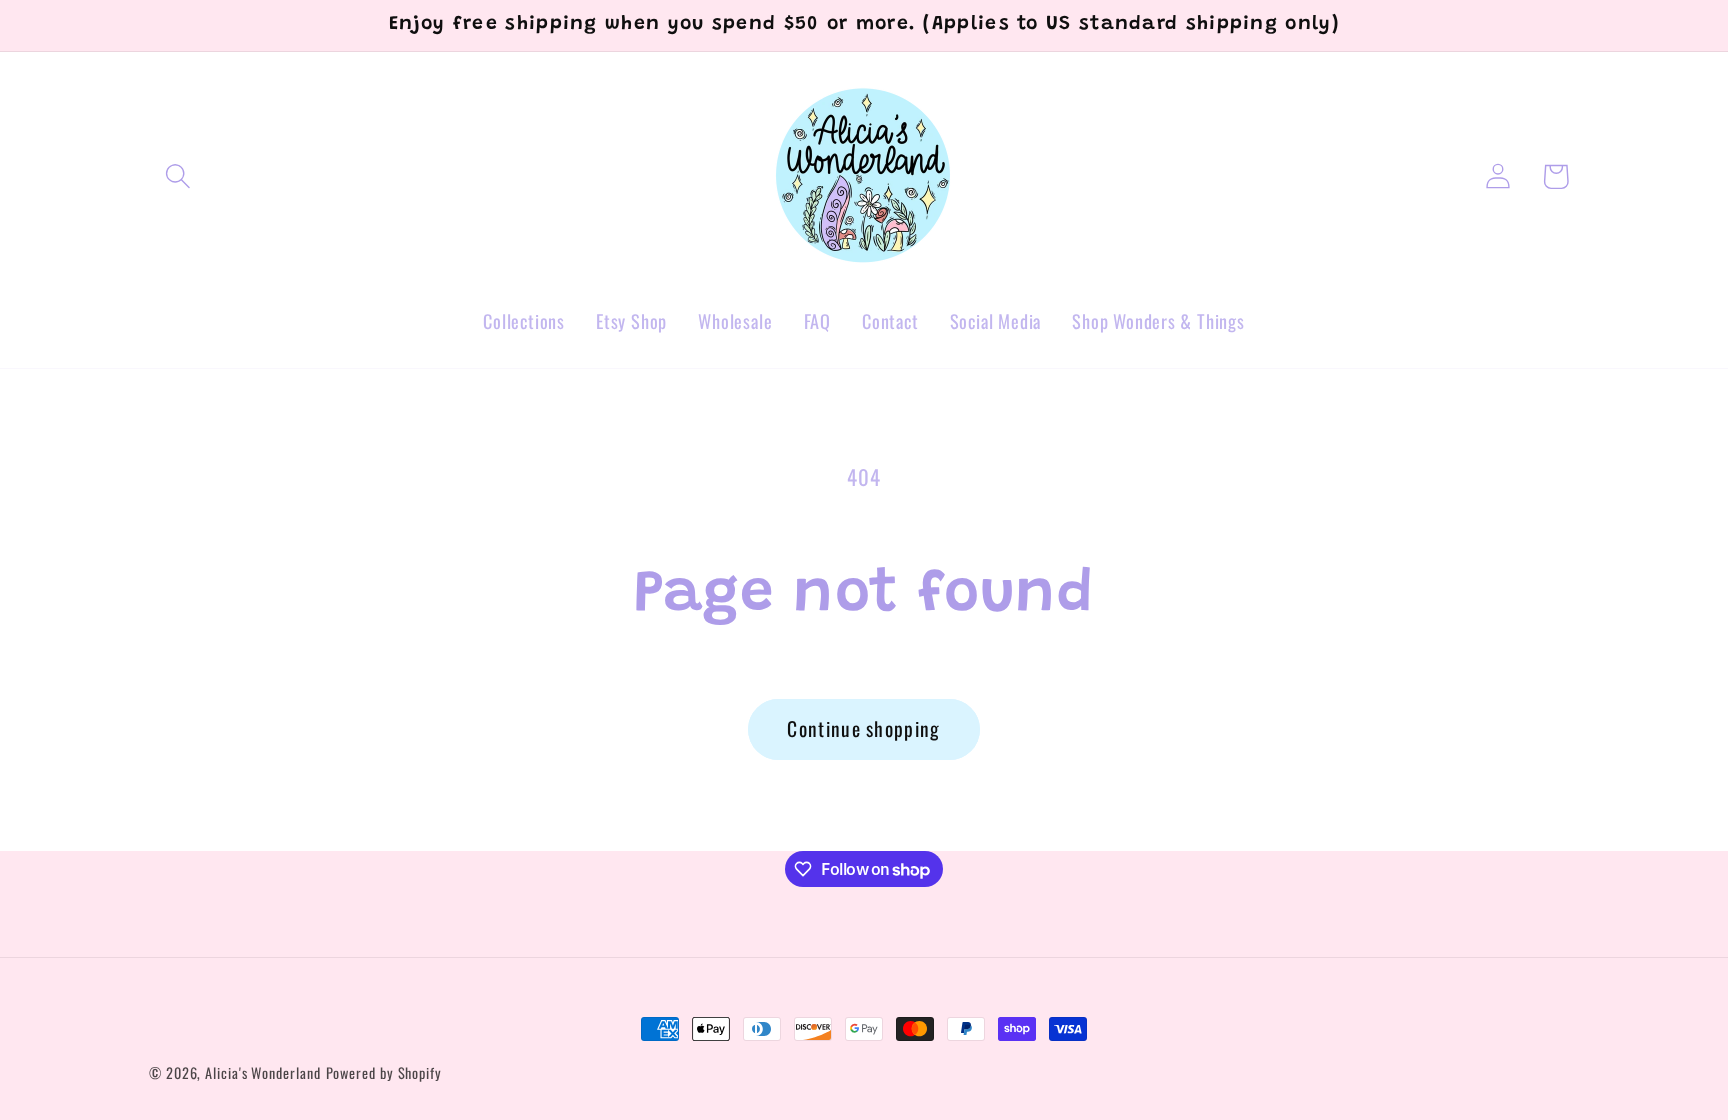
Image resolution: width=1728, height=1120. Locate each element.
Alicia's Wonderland (262, 1072)
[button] (177, 176)
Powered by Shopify (384, 1072)
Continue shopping (863, 728)
